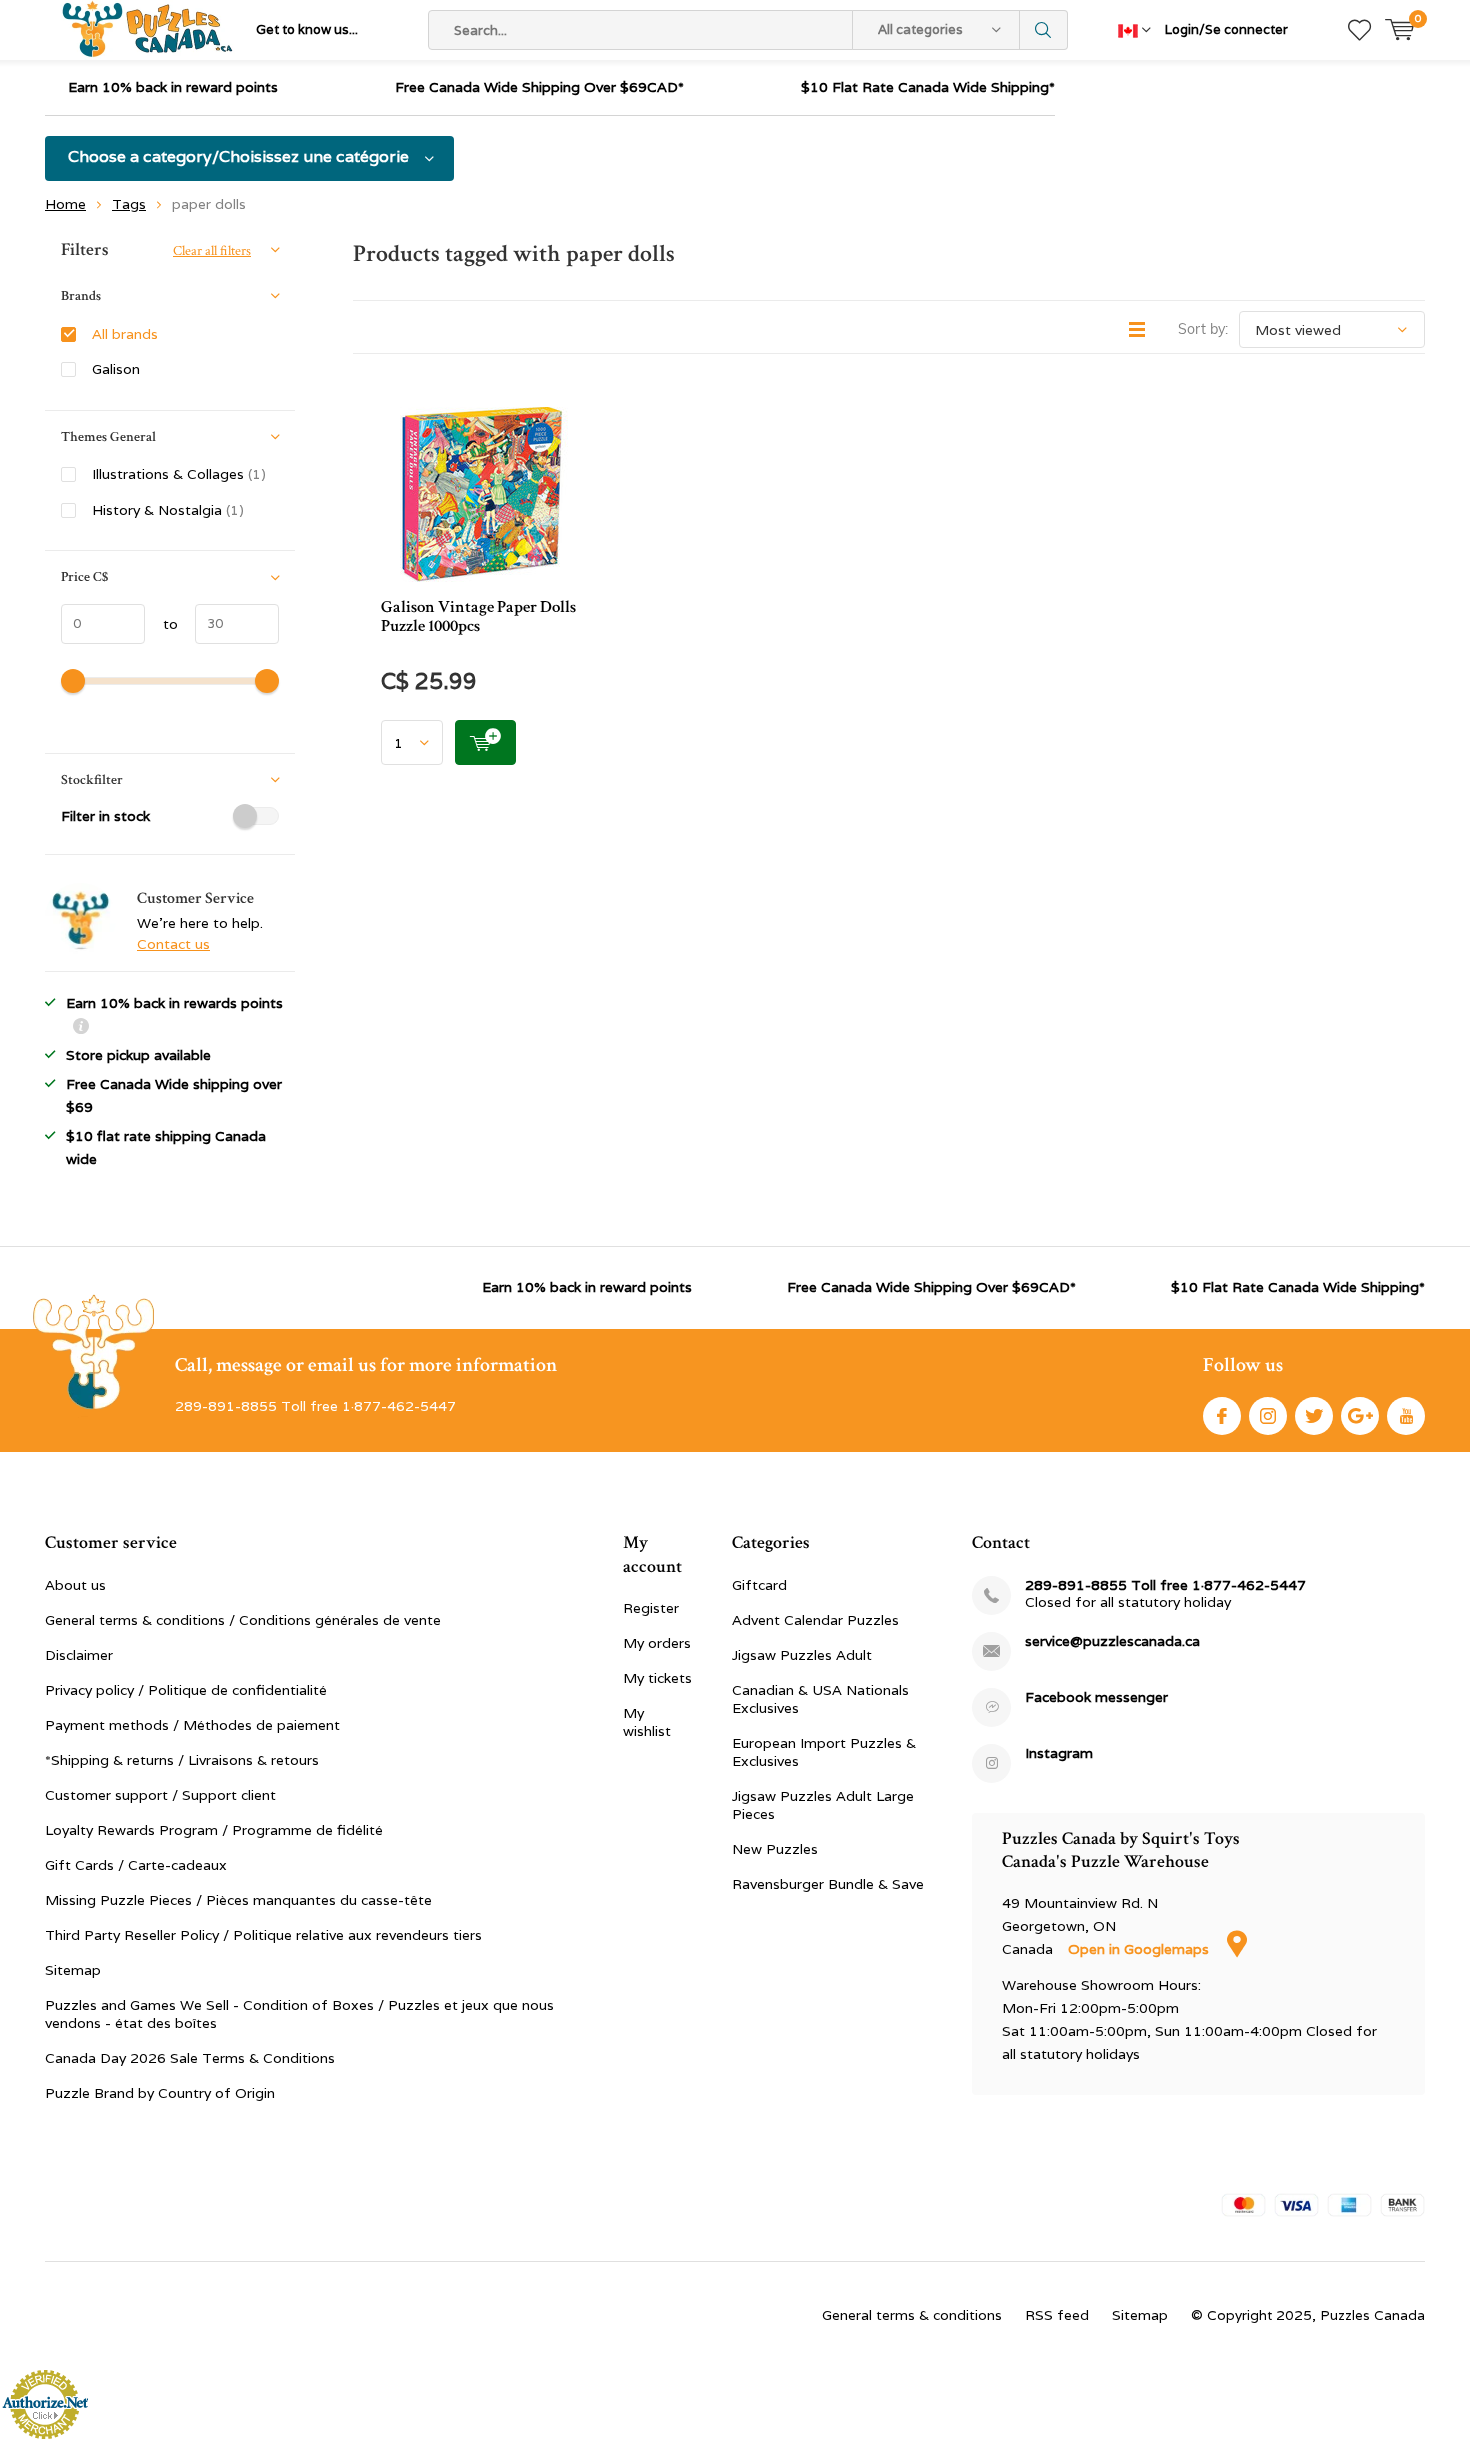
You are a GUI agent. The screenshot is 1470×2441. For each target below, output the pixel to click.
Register (651, 1608)
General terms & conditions (912, 2315)
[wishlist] (1359, 30)
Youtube (1406, 1416)
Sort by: (1203, 329)
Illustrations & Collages (179, 474)
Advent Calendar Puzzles (815, 1620)
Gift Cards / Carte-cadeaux (136, 1865)
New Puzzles (775, 1849)
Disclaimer (79, 1655)
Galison (116, 369)
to (161, 624)
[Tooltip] (81, 1028)
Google (1360, 1416)
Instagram (1268, 1416)
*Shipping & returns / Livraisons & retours (182, 1760)
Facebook (1222, 1416)
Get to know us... (307, 29)
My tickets (657, 1678)
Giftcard (759, 1585)
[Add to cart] (485, 742)
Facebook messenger (1096, 1697)
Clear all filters (212, 251)
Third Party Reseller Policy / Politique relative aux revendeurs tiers (263, 1935)
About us (75, 1585)
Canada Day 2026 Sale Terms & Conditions (190, 2058)
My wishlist (647, 1722)
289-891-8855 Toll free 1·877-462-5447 (1165, 1585)
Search (1044, 30)
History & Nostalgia (168, 510)
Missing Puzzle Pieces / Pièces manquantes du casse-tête (238, 1900)
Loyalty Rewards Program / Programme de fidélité (214, 1830)
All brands (125, 334)
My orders (657, 1643)
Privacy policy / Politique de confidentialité (186, 1690)
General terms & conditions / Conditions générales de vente (243, 1620)
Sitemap (73, 1970)
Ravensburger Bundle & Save (828, 1884)
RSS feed (1057, 2315)
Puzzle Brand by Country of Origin (160, 2093)
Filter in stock (105, 816)
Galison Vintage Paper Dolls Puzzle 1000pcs (478, 616)
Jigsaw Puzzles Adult (802, 1655)
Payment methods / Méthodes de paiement (192, 1725)
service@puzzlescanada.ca (1112, 1641)
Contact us (173, 944)
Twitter (1314, 1416)
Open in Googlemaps (1140, 1949)
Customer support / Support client (160, 1795)
